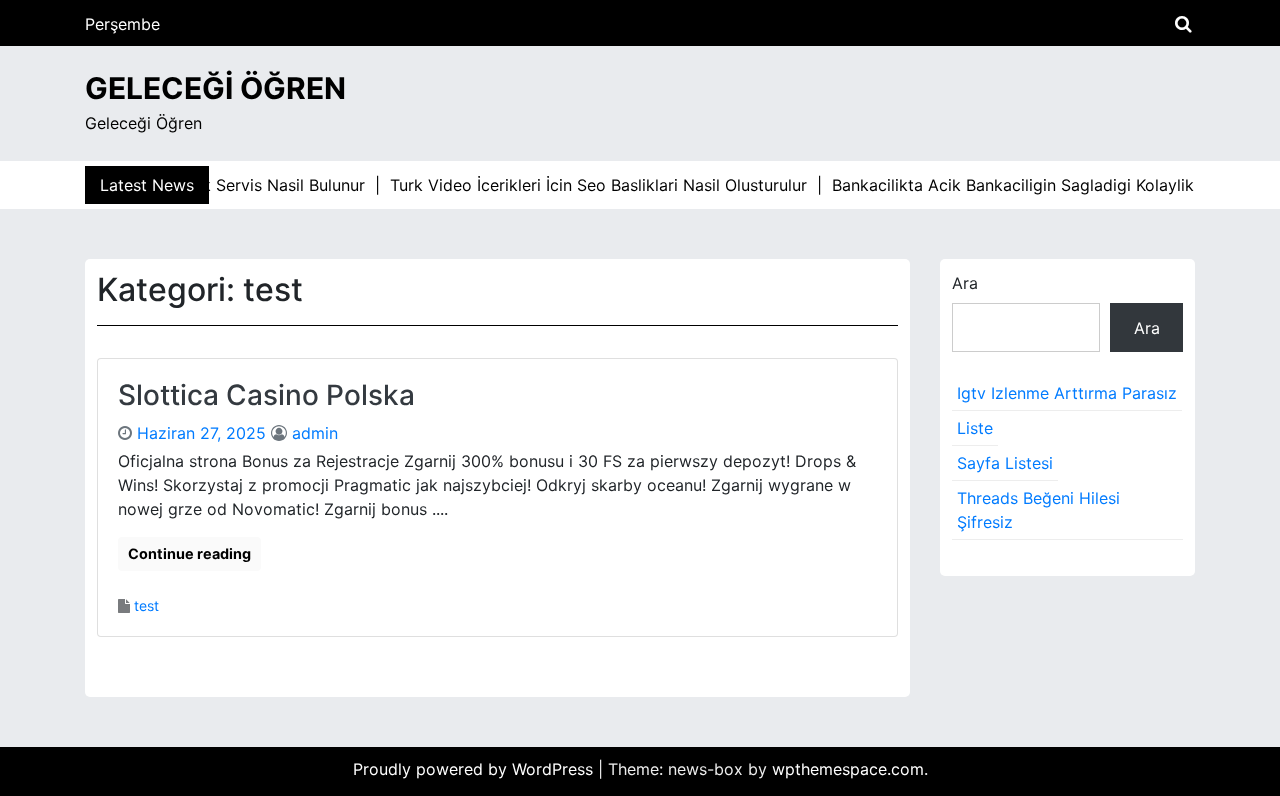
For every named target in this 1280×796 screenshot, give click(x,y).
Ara (965, 283)
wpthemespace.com (848, 769)
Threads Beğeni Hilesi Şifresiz (1038, 510)
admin (315, 433)
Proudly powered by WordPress (475, 769)
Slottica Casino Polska (266, 395)
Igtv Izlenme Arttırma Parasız (1067, 393)
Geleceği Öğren (215, 88)
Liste (975, 428)
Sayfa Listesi (1005, 463)
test (146, 605)
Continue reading (189, 553)
